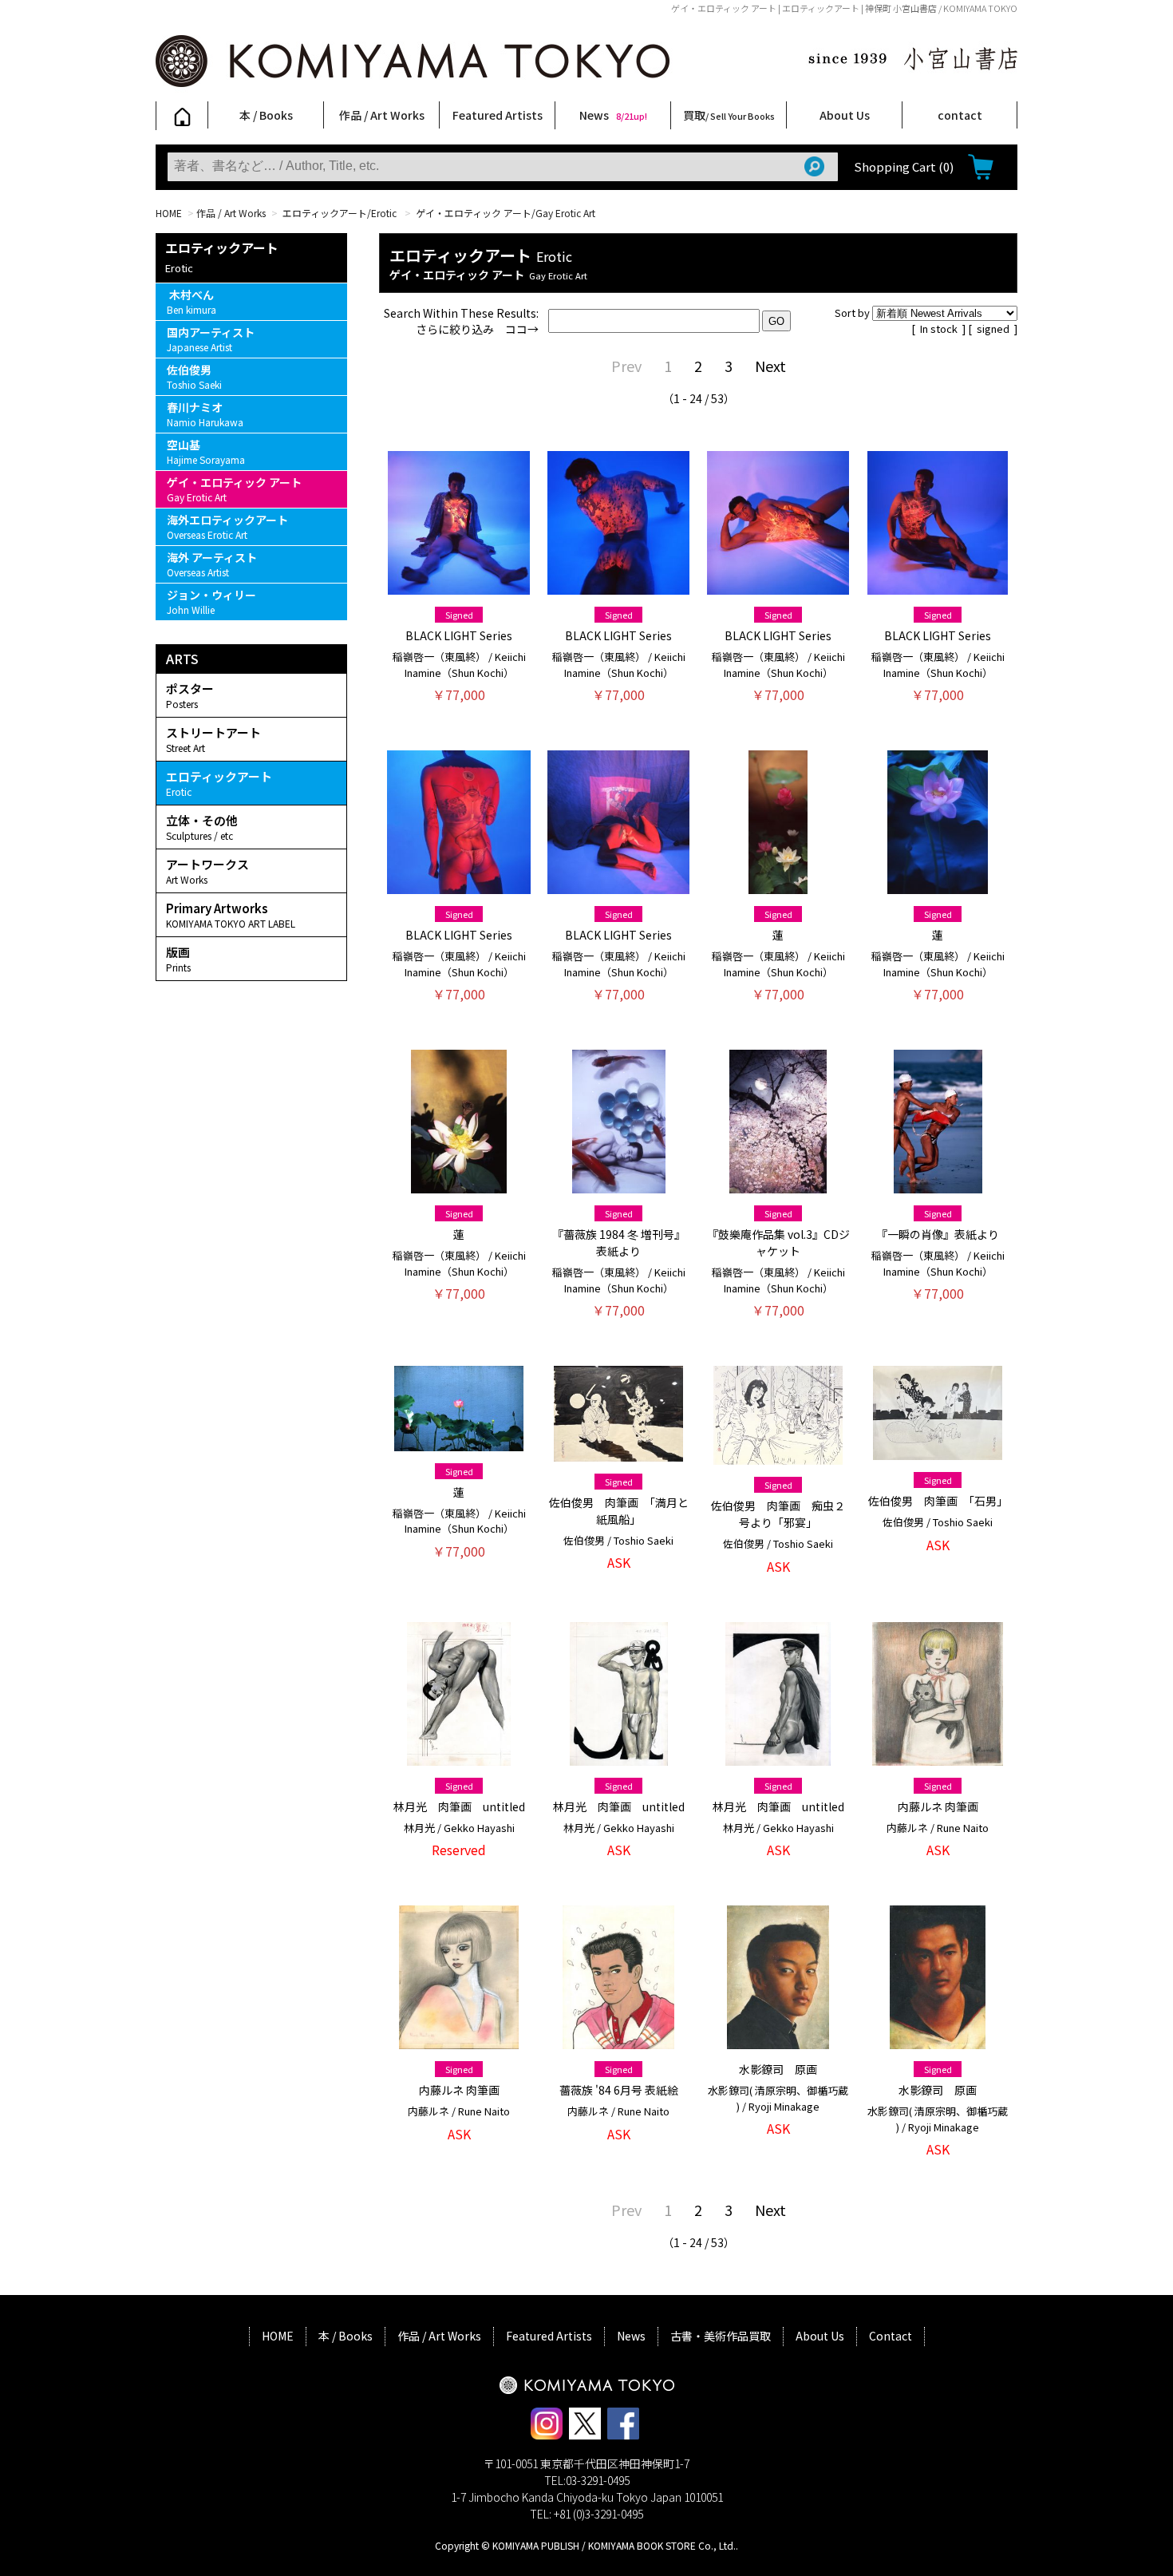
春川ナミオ (205, 414)
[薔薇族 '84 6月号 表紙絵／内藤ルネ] (618, 2041)
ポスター (190, 695)
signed (994, 328)
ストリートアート (213, 739)
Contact (891, 2336)
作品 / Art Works (382, 115)
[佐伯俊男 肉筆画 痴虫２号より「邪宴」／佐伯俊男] (778, 1457)
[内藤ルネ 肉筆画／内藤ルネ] (937, 1758)
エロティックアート (219, 783)
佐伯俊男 (194, 376)
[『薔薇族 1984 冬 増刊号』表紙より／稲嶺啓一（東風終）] (619, 1185)
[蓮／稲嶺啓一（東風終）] (778, 886)
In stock (940, 328)
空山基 (206, 451)
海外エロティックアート (227, 526)
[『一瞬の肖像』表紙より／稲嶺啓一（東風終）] (938, 1185)
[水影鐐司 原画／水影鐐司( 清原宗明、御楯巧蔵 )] (778, 2041)
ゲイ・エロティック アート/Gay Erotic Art (507, 213)
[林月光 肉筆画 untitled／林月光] (459, 1758)
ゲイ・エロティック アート (234, 489)
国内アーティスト (211, 339)
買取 (729, 115)
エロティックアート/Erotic (341, 213)
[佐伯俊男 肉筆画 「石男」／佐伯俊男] (938, 1452)
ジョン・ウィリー (211, 601)
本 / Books (266, 115)
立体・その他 (202, 827)
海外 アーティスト (212, 564)
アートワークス (207, 871)
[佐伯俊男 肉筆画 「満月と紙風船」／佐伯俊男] (618, 1454)
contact (960, 115)
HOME (169, 213)
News (613, 115)
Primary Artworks (231, 915)
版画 (178, 959)
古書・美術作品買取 (721, 2336)
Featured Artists (498, 115)
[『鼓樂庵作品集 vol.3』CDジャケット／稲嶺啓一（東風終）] (778, 1185)
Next (770, 366)
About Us (845, 115)
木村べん (192, 301)
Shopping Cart (904, 166)
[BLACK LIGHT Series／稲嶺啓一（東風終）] (459, 587)
